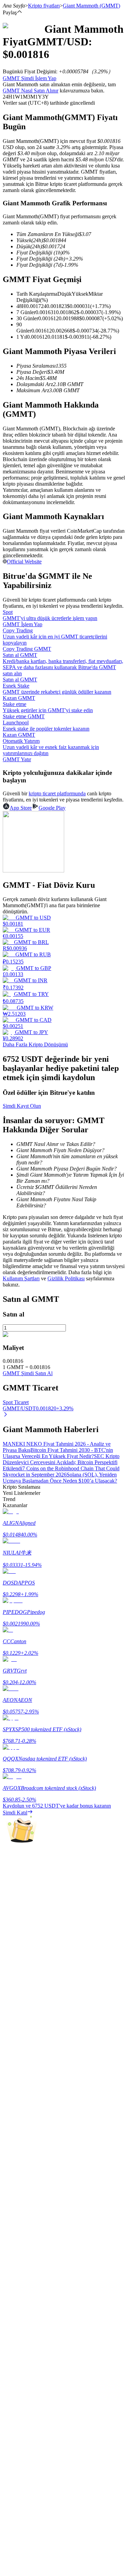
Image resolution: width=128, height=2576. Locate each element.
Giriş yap (13, 2035)
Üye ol (28, 2036)
